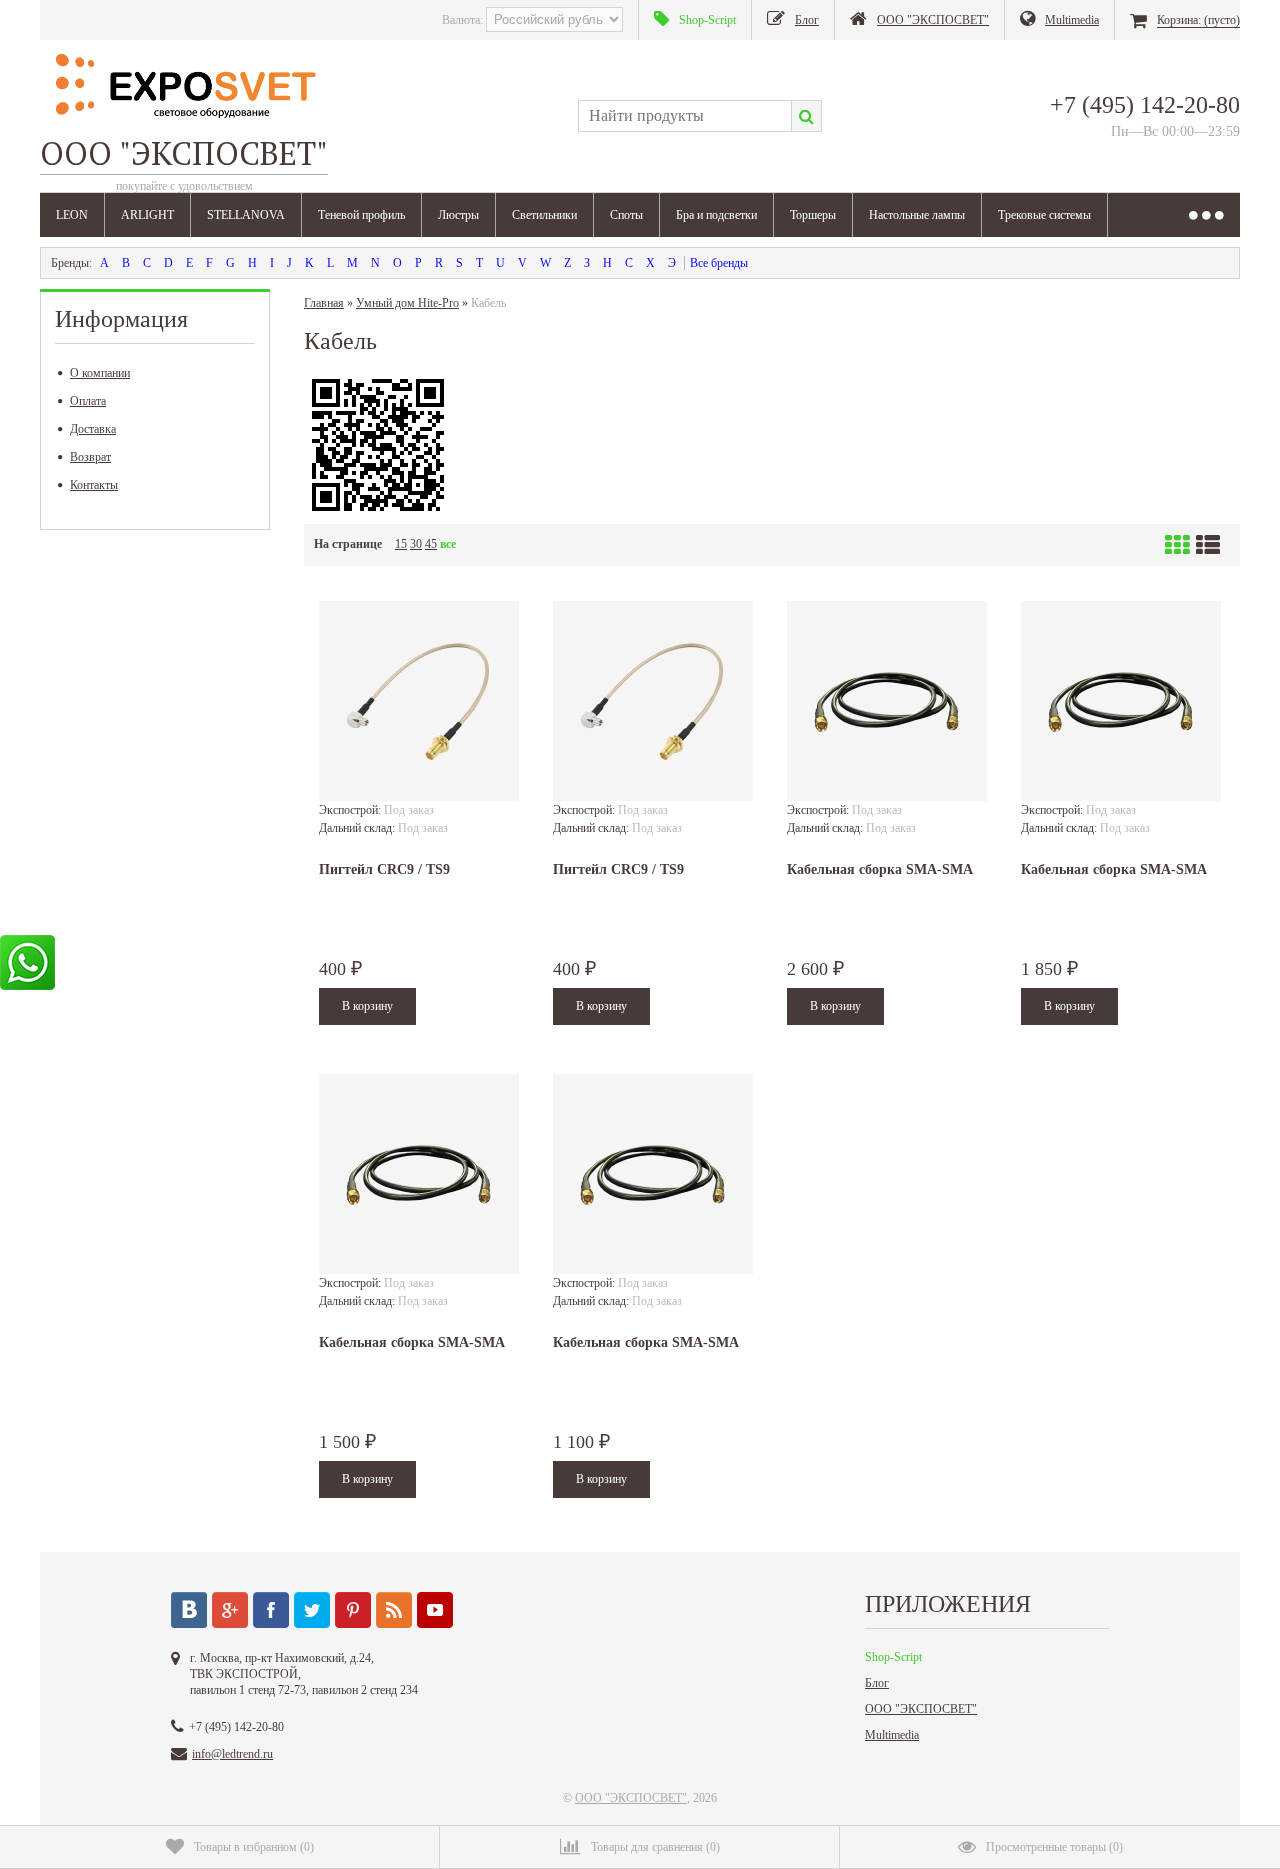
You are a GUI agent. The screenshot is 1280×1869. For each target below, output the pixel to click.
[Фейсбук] (271, 1610)
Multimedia (892, 1735)
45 (431, 544)
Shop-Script (893, 1657)
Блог (877, 1683)
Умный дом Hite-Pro (407, 303)
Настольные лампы (917, 215)
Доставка (93, 429)
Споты (626, 215)
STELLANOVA (246, 215)
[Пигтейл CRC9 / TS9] (419, 701)
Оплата (88, 401)
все (448, 544)
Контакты (94, 485)
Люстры (458, 215)
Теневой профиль (361, 215)
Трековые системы (1044, 215)
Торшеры (813, 215)
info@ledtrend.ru (232, 1754)
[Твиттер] (312, 1610)
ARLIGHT (147, 215)
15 (401, 544)
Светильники (544, 215)
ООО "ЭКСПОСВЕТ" (921, 1709)
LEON (72, 215)
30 (416, 544)
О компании (100, 373)
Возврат (90, 457)
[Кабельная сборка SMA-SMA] (887, 701)
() (254, 1847)
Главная (324, 303)
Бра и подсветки (716, 215)
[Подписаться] (394, 1610)
